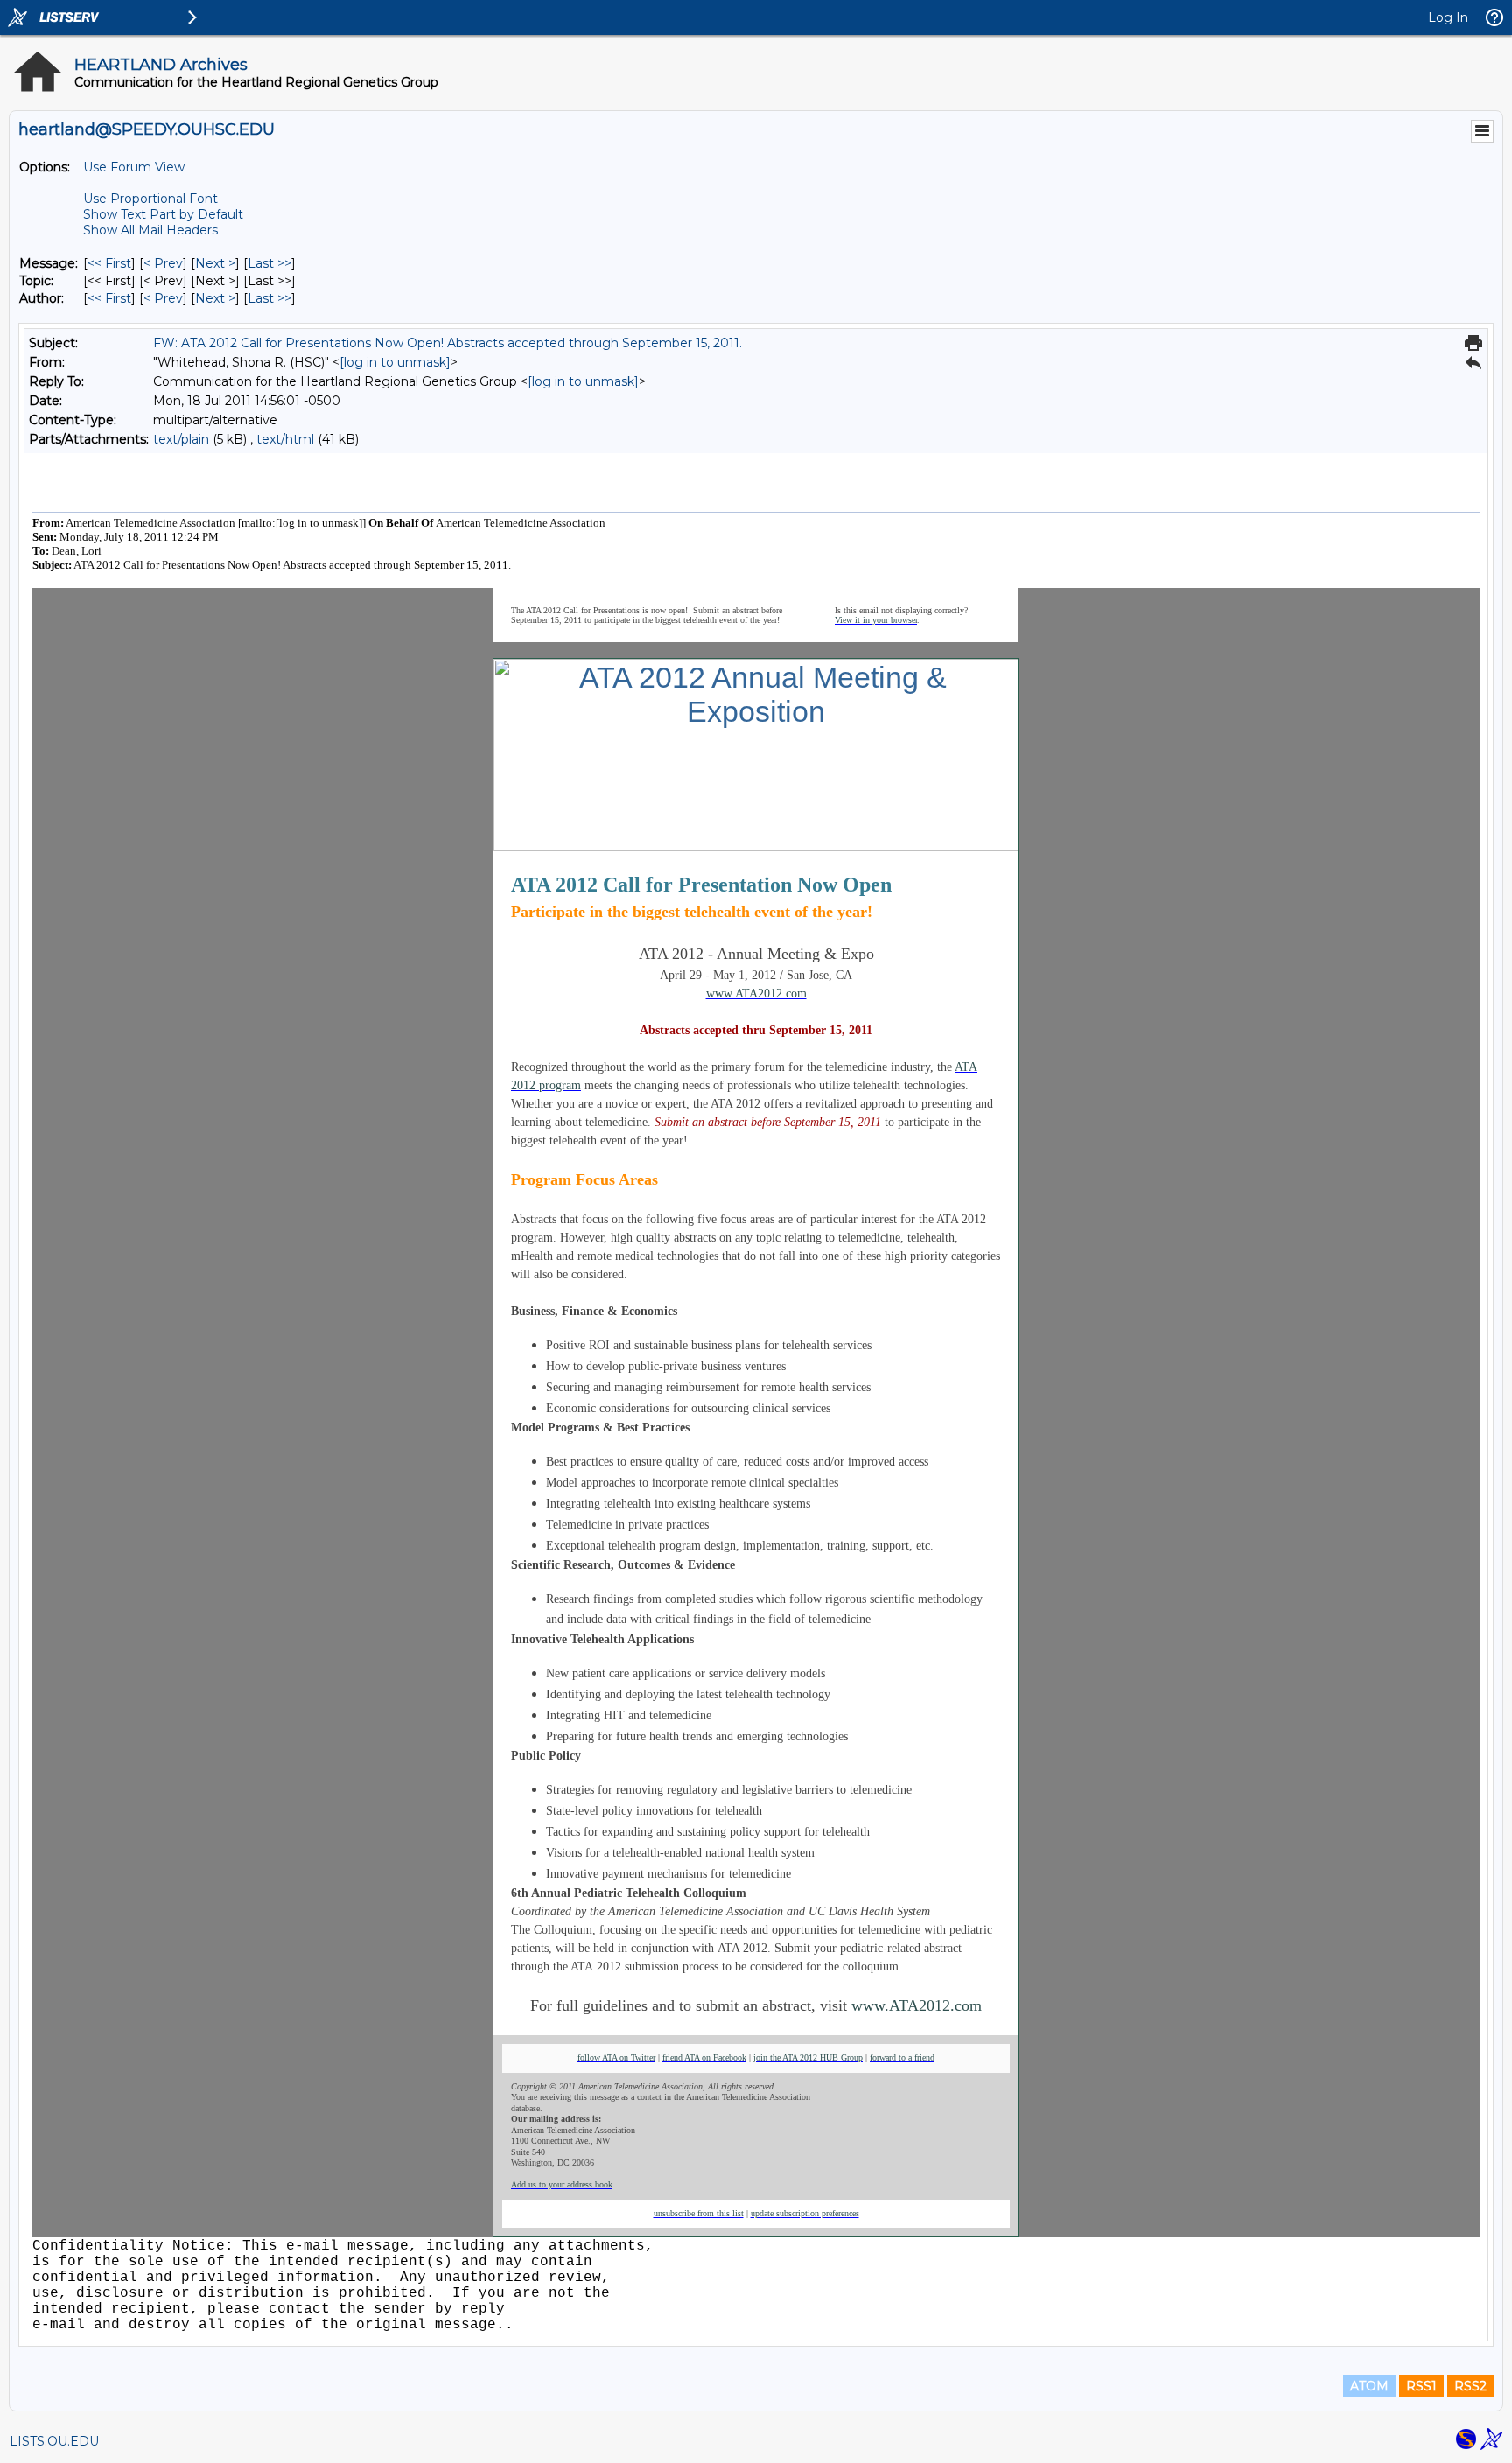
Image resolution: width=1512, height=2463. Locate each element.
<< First (109, 263)
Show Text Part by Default (163, 214)
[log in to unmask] (395, 362)
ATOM (1369, 2386)
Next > (215, 263)
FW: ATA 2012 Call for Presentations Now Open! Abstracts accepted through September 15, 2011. (448, 343)
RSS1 (1421, 2386)
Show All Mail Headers (150, 230)
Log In (1448, 17)
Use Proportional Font (150, 199)
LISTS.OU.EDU (54, 2441)
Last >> (269, 263)
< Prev (163, 263)
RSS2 (1470, 2386)
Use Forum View (134, 167)
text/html (285, 439)
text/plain (181, 439)
